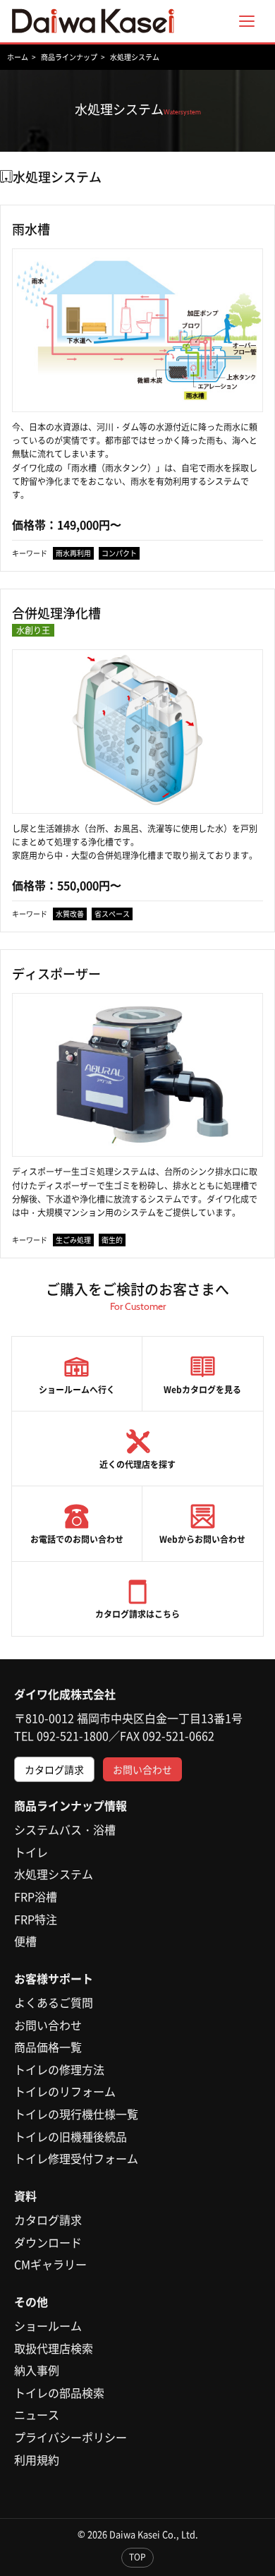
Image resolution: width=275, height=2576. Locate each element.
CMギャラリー (50, 2264)
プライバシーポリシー (71, 2437)
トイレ (31, 1852)
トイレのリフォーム (65, 2091)
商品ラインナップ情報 (71, 1805)
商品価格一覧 (48, 2047)
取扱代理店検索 (54, 2348)
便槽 (25, 1941)
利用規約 (37, 2460)
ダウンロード (48, 2242)
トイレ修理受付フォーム (76, 2158)
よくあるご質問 (54, 2002)
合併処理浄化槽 (56, 622)
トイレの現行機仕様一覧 (76, 2114)
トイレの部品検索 (59, 2393)
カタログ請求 (54, 1769)
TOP (137, 2557)
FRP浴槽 (36, 1896)
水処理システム (54, 1874)
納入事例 (37, 2370)
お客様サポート (54, 1978)
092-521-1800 (73, 1735)
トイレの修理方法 (59, 2069)
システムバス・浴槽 (65, 1829)
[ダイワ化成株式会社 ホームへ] (93, 21)
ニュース (37, 2414)
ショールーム (48, 2325)
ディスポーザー (56, 974)
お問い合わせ (142, 1769)
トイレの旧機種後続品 (71, 2136)
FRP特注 (36, 1919)
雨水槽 (31, 229)
